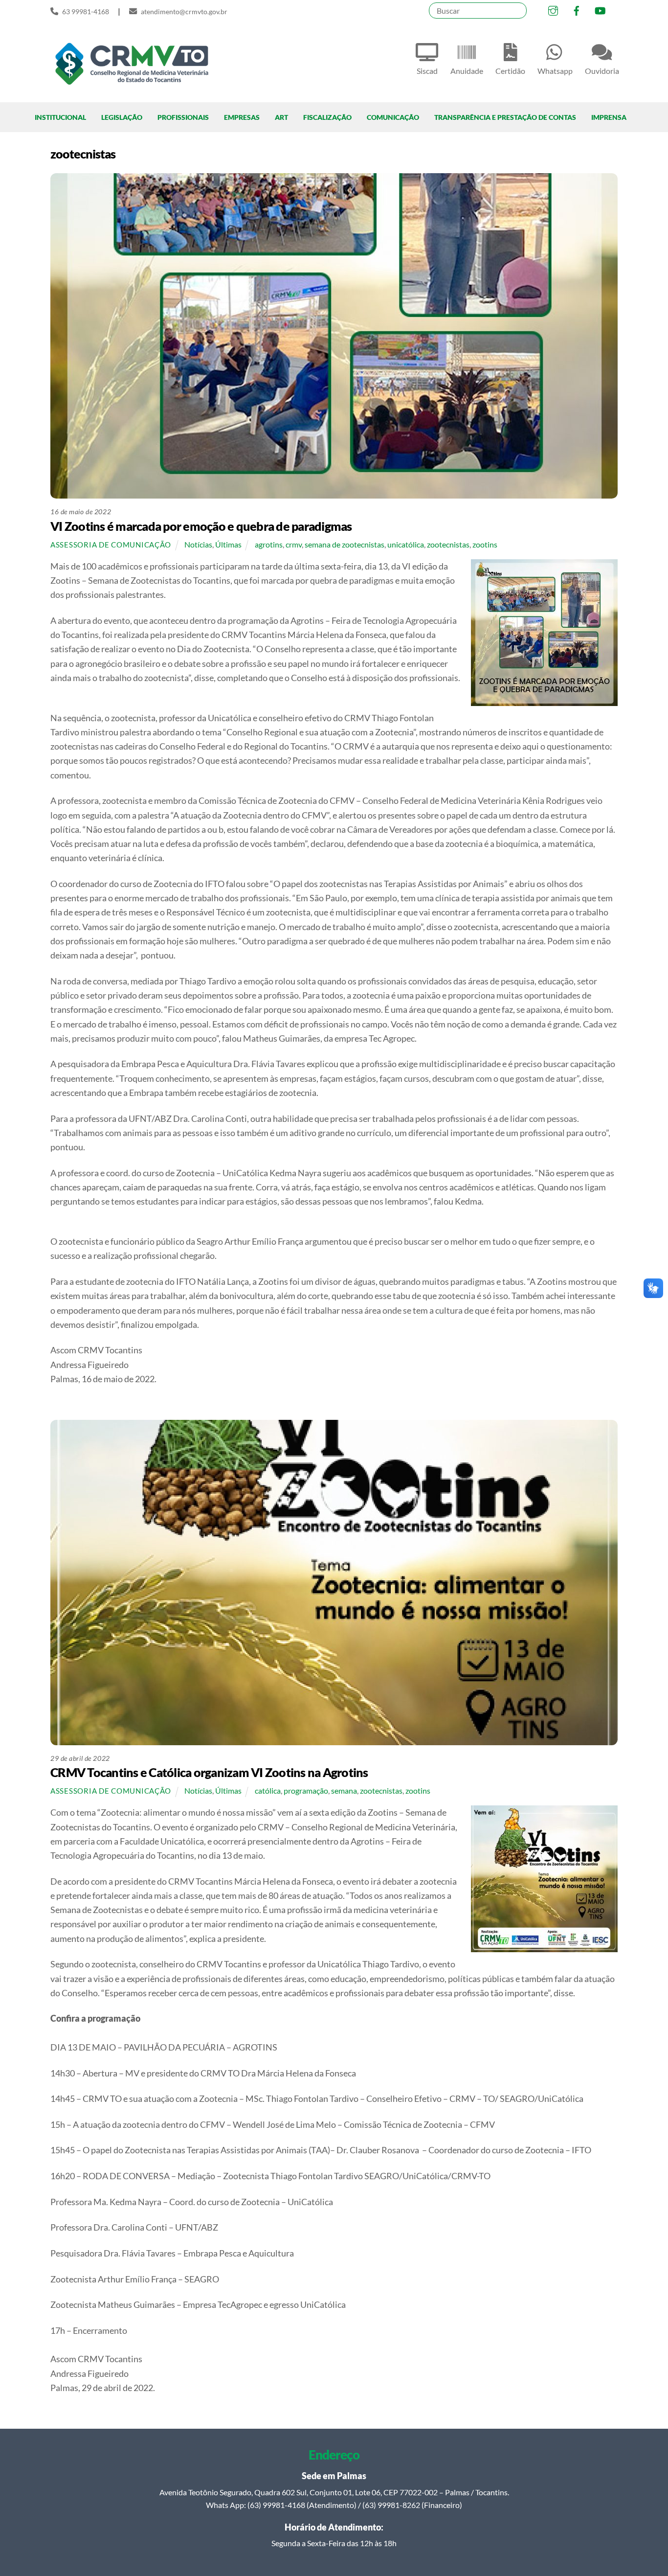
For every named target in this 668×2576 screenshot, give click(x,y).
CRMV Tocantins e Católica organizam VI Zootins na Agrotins (209, 1772)
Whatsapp (555, 71)
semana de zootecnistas (345, 544)
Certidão (510, 71)
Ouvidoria (602, 71)
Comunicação (393, 117)
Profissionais (183, 117)
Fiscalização (327, 117)
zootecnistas (448, 544)
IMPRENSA (609, 117)
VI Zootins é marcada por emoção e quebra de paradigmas (201, 526)
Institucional (60, 117)
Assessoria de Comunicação (111, 545)
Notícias (198, 544)
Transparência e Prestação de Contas (505, 117)
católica (268, 1790)
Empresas (242, 117)
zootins (485, 544)
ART (281, 117)
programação (306, 1790)
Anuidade (467, 71)
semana (344, 1790)
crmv (294, 544)
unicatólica (406, 544)
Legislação (122, 117)
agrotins (269, 544)
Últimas (228, 544)
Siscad (427, 71)
